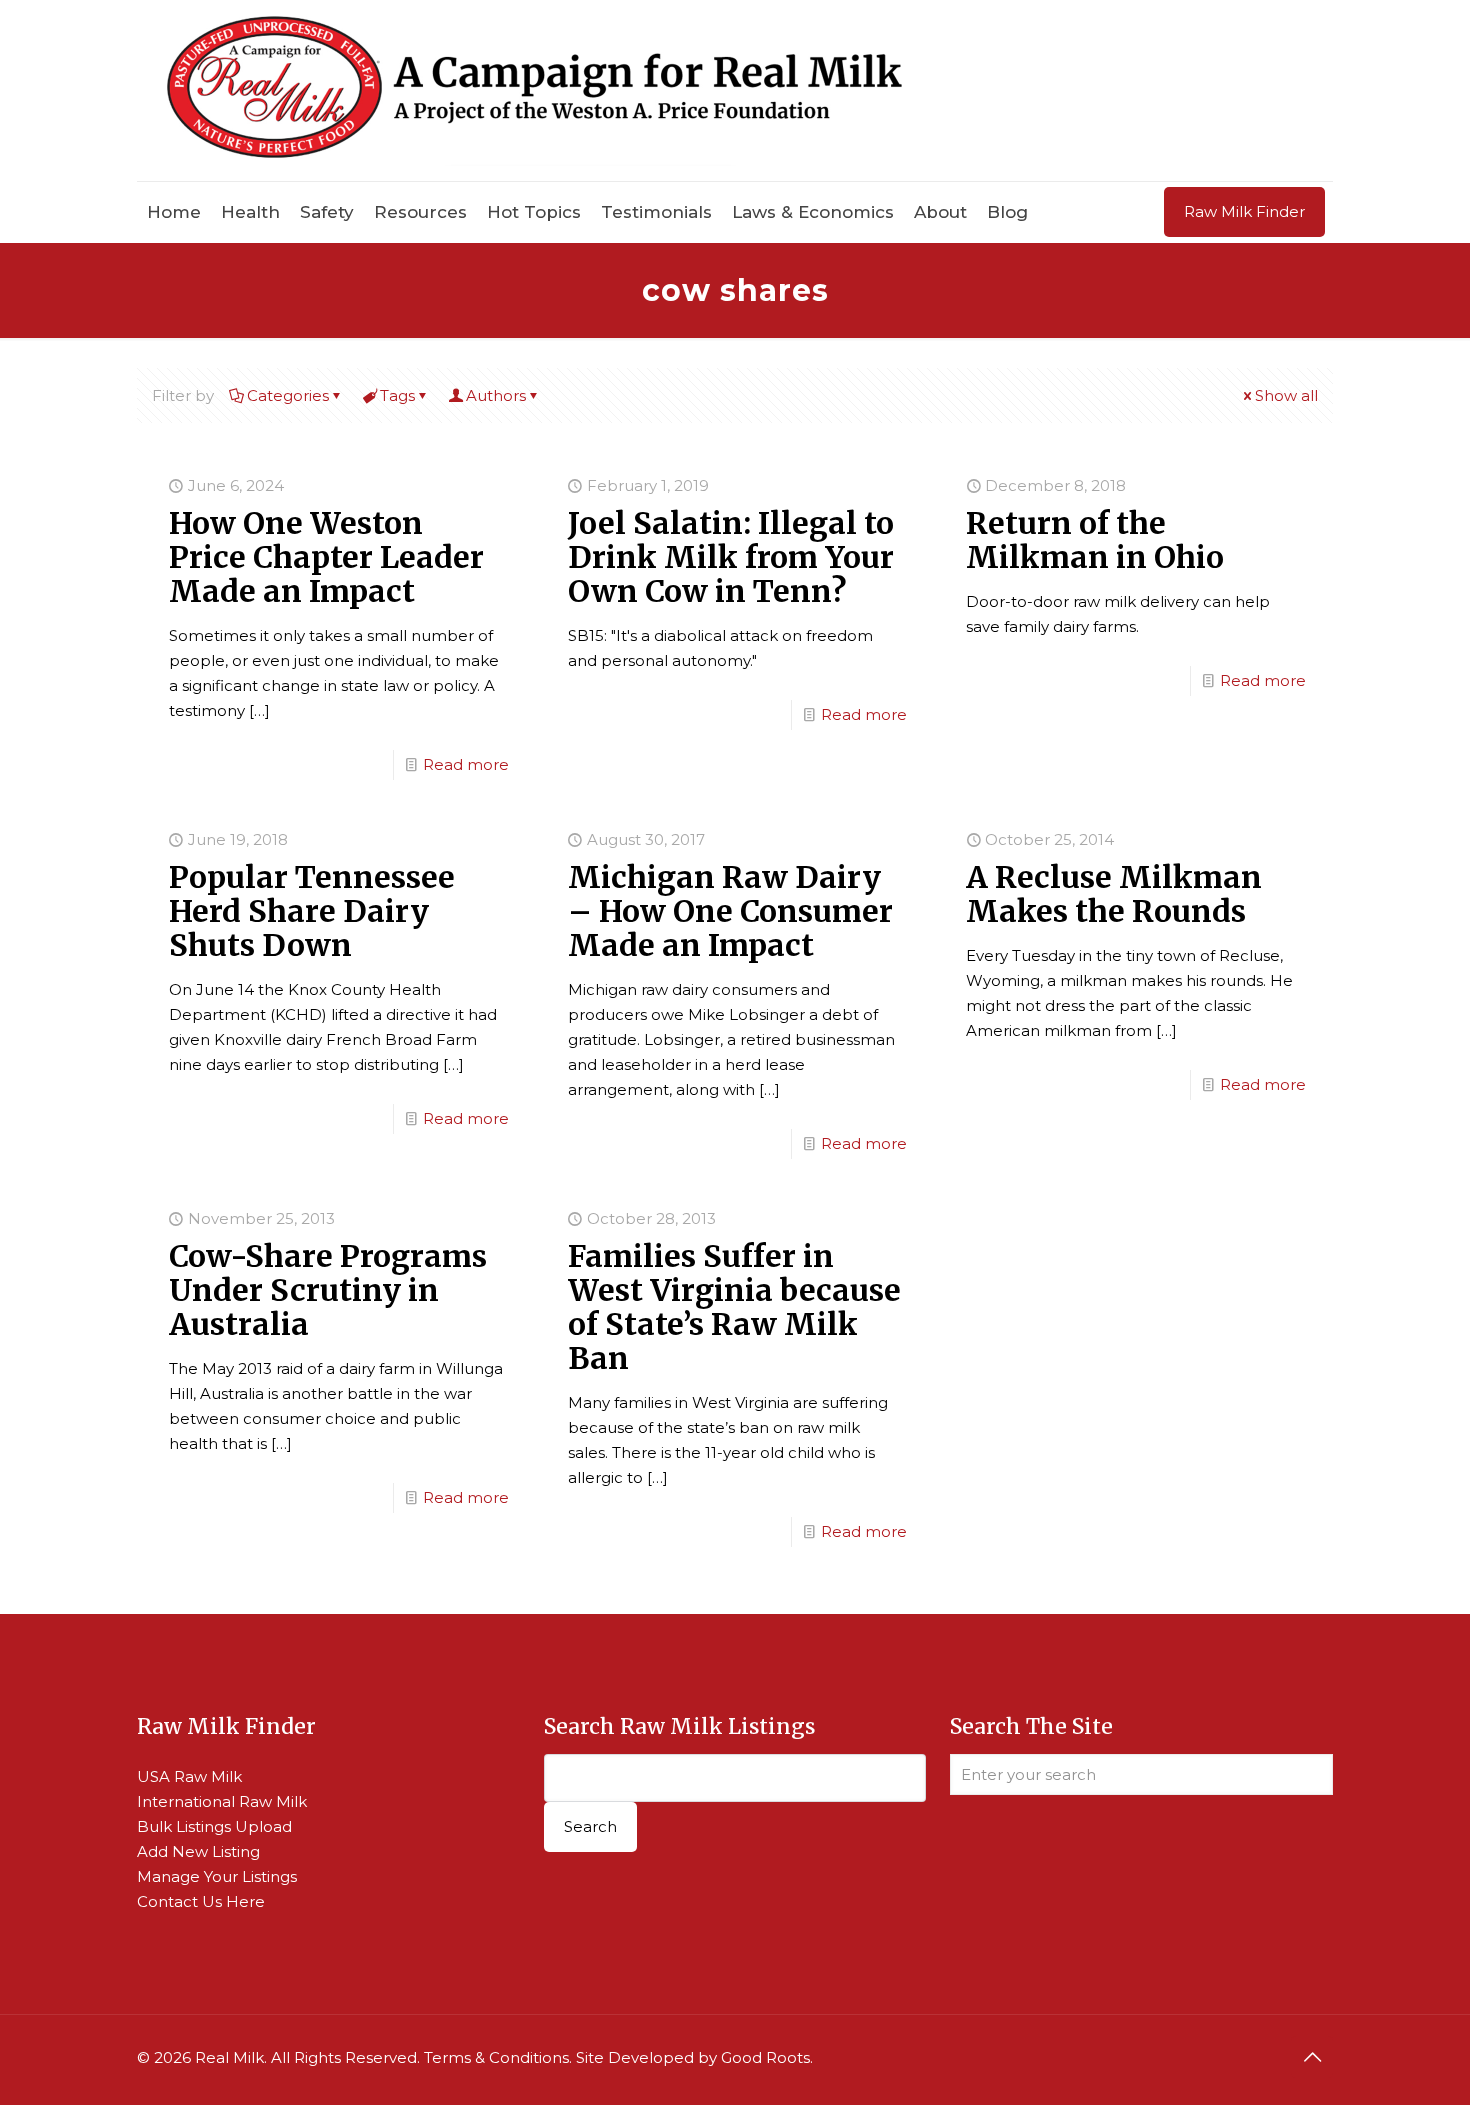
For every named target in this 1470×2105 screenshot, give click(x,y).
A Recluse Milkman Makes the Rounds (1114, 894)
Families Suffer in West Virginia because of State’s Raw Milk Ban (734, 1307)
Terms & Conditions (496, 2057)
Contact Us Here (201, 1901)
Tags (397, 395)
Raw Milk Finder (1244, 211)
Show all (1286, 395)
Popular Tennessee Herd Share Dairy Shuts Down (312, 911)
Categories (288, 395)
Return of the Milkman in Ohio (1095, 540)
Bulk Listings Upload (214, 1826)
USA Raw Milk (189, 1776)
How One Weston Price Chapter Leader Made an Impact (326, 557)
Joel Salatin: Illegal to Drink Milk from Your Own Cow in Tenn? (731, 557)
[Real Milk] (534, 90)
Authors (496, 395)
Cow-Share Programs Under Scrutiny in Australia (328, 1290)
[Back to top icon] (1312, 2057)
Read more (466, 764)
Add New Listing (198, 1851)
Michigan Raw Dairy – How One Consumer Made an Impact (730, 911)
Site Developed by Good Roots (693, 2057)
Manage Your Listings (217, 1876)
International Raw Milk (222, 1801)
